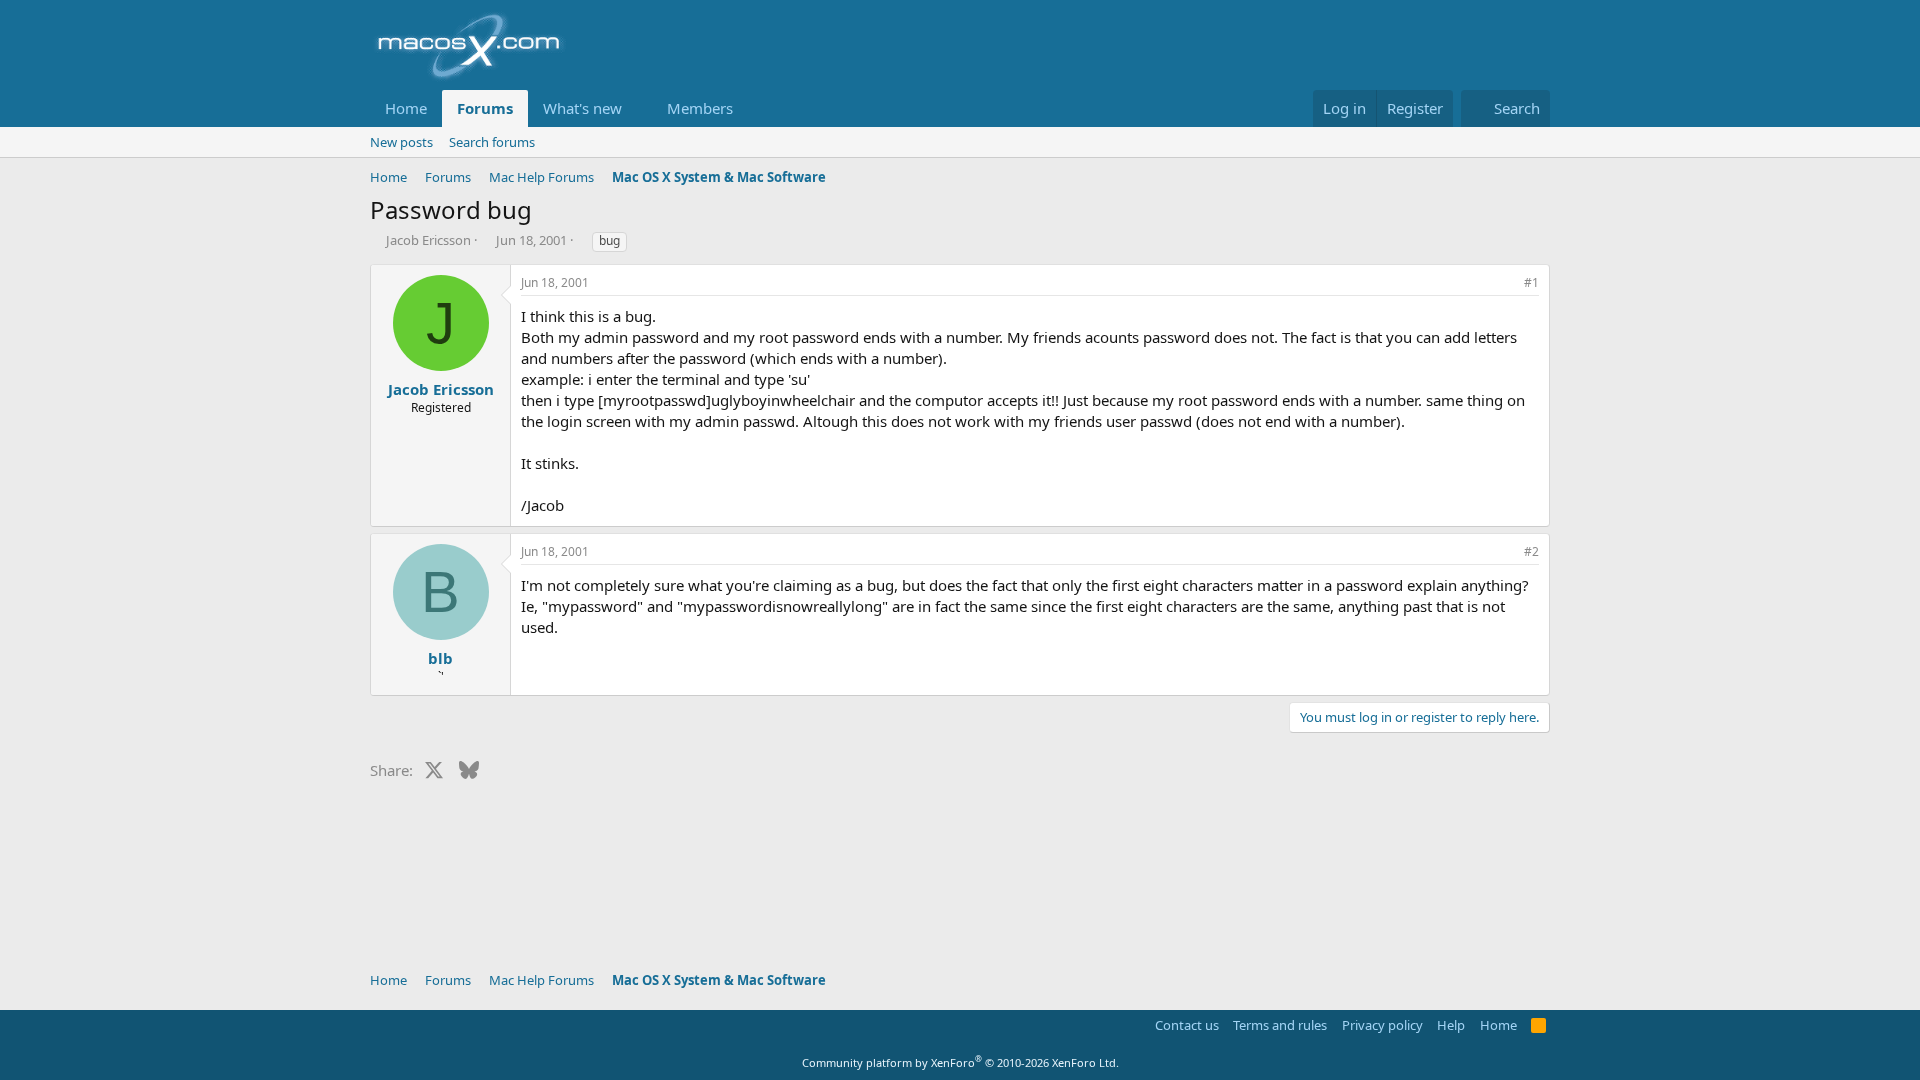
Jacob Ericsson (428, 240)
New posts (401, 142)
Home (406, 108)
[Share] (1504, 283)
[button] (638, 108)
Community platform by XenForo (960, 1062)
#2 (1531, 551)
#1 (1531, 282)
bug (609, 240)
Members (700, 108)
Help (1451, 1025)
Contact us (1187, 1025)
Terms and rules (1280, 1025)
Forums (485, 108)
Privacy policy (1382, 1025)
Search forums (492, 142)
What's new (582, 108)
